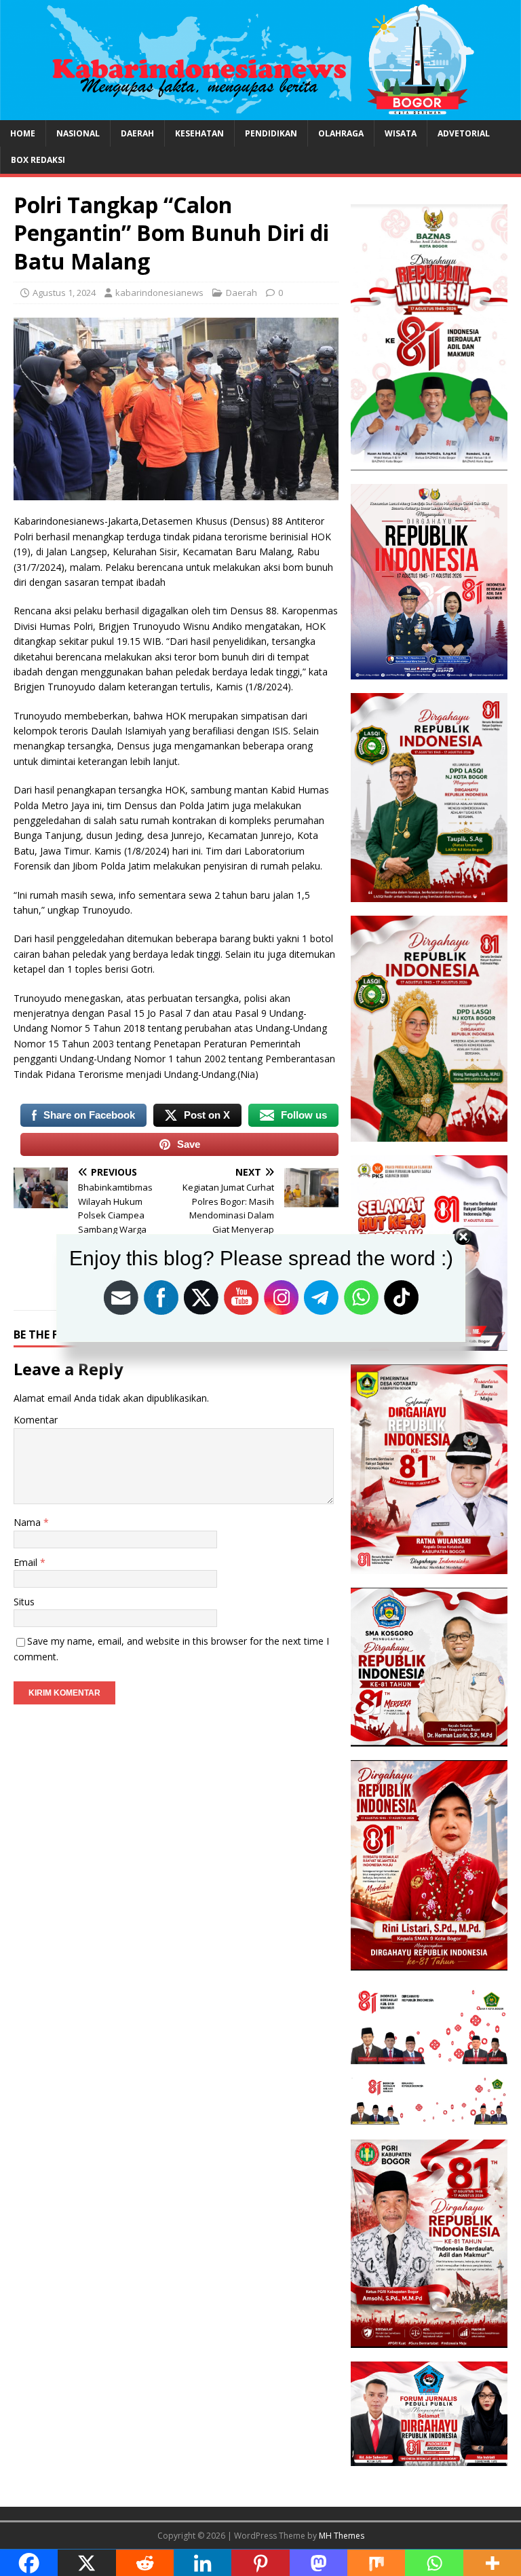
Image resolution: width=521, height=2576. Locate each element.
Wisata (401, 133)
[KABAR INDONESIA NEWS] (260, 112)
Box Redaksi (38, 160)
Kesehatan (199, 133)
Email (27, 1562)
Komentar (36, 1420)
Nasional (78, 133)
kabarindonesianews (159, 293)
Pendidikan (271, 133)
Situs (24, 1602)
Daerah (137, 133)
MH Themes (342, 2536)
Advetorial (464, 133)
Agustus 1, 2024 (64, 293)
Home (23, 133)
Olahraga (341, 133)
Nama (28, 1522)
